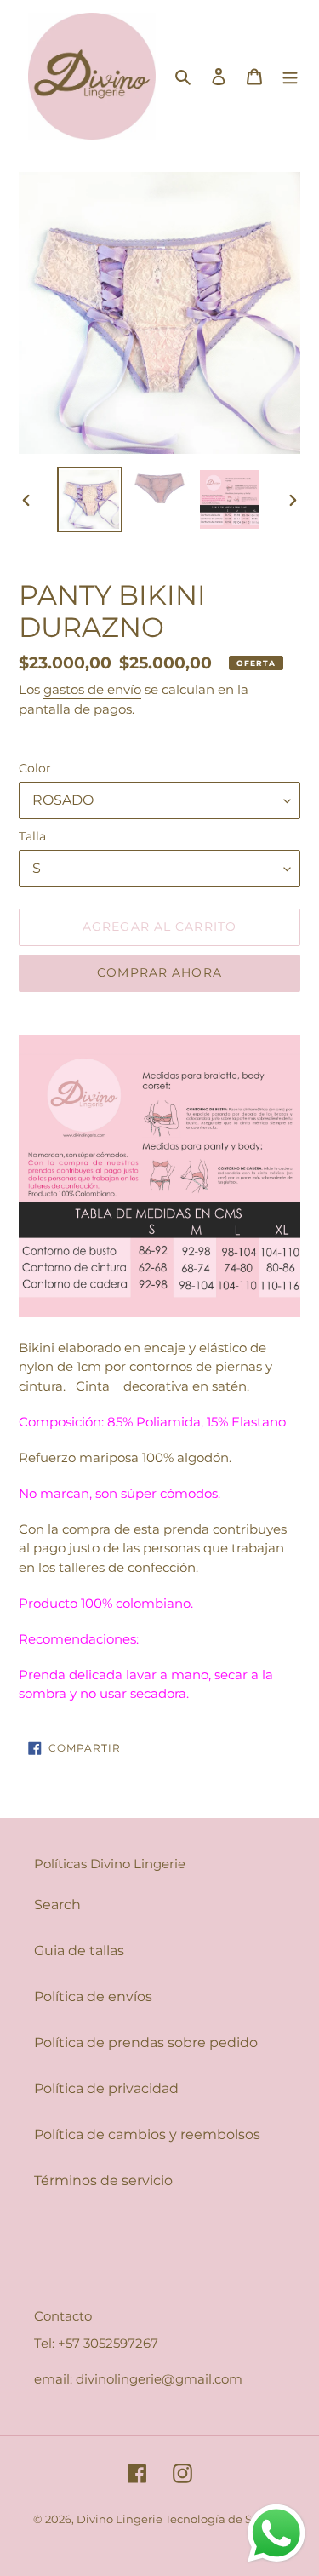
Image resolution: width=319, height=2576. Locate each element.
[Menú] (290, 76)
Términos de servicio (103, 2180)
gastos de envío (92, 689)
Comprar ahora (159, 972)
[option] (90, 499)
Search (57, 1905)
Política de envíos (93, 1997)
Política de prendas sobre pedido (146, 2042)
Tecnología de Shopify (226, 2519)
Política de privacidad (106, 2088)
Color (35, 768)
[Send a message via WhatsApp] (276, 2533)
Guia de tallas (79, 1951)
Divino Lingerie (121, 2519)
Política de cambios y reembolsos (147, 2134)
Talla (32, 836)
